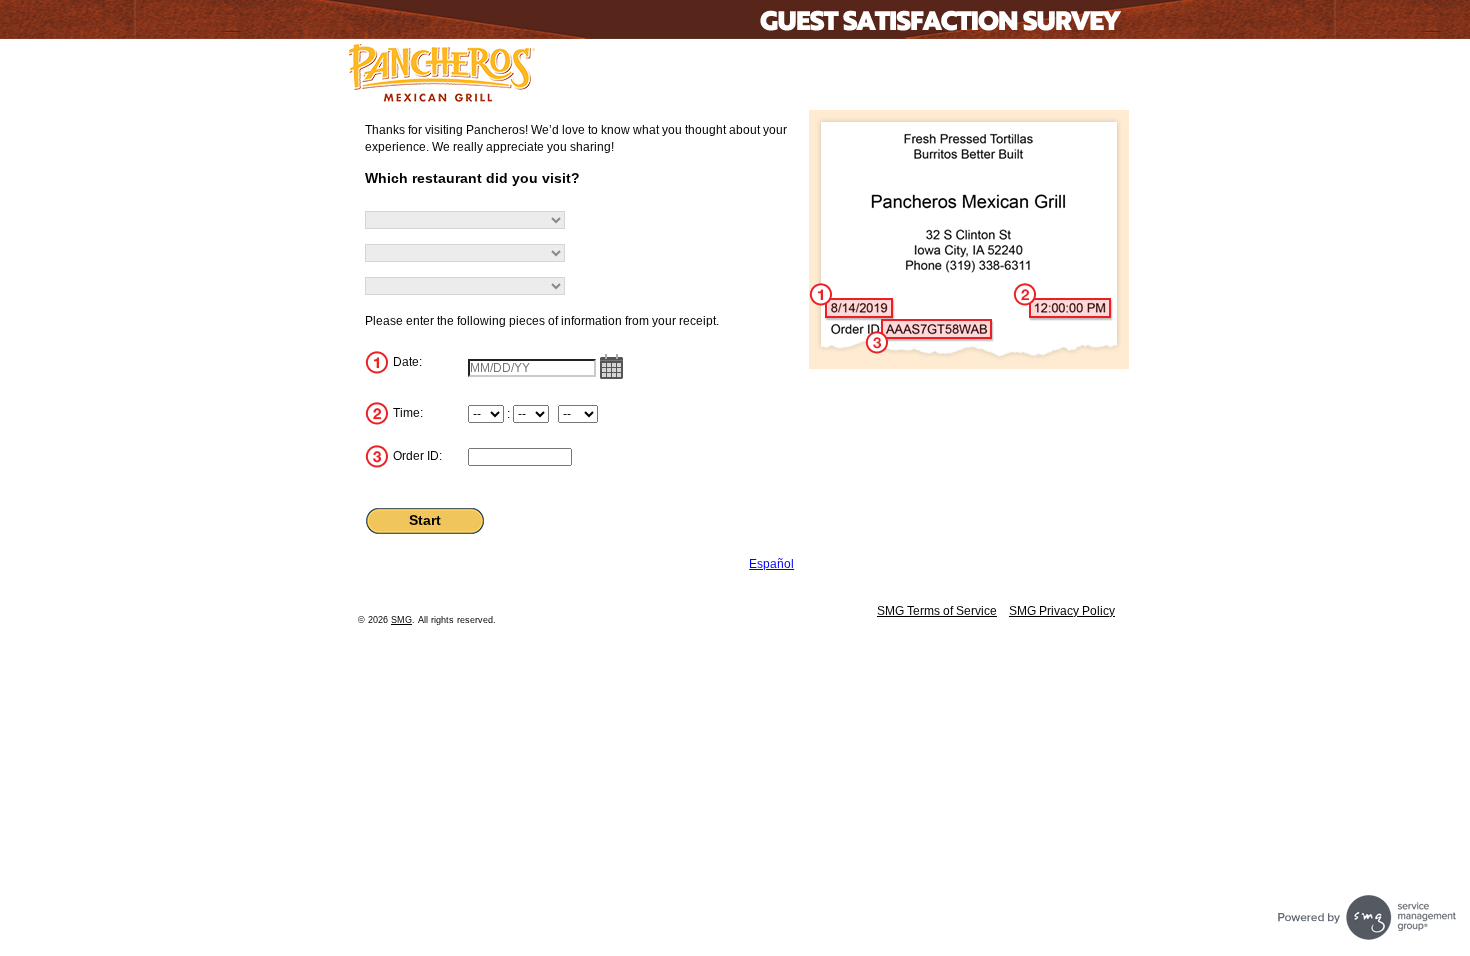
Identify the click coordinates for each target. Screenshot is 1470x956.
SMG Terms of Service (937, 611)
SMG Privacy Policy (1062, 611)
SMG (401, 620)
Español (771, 564)
